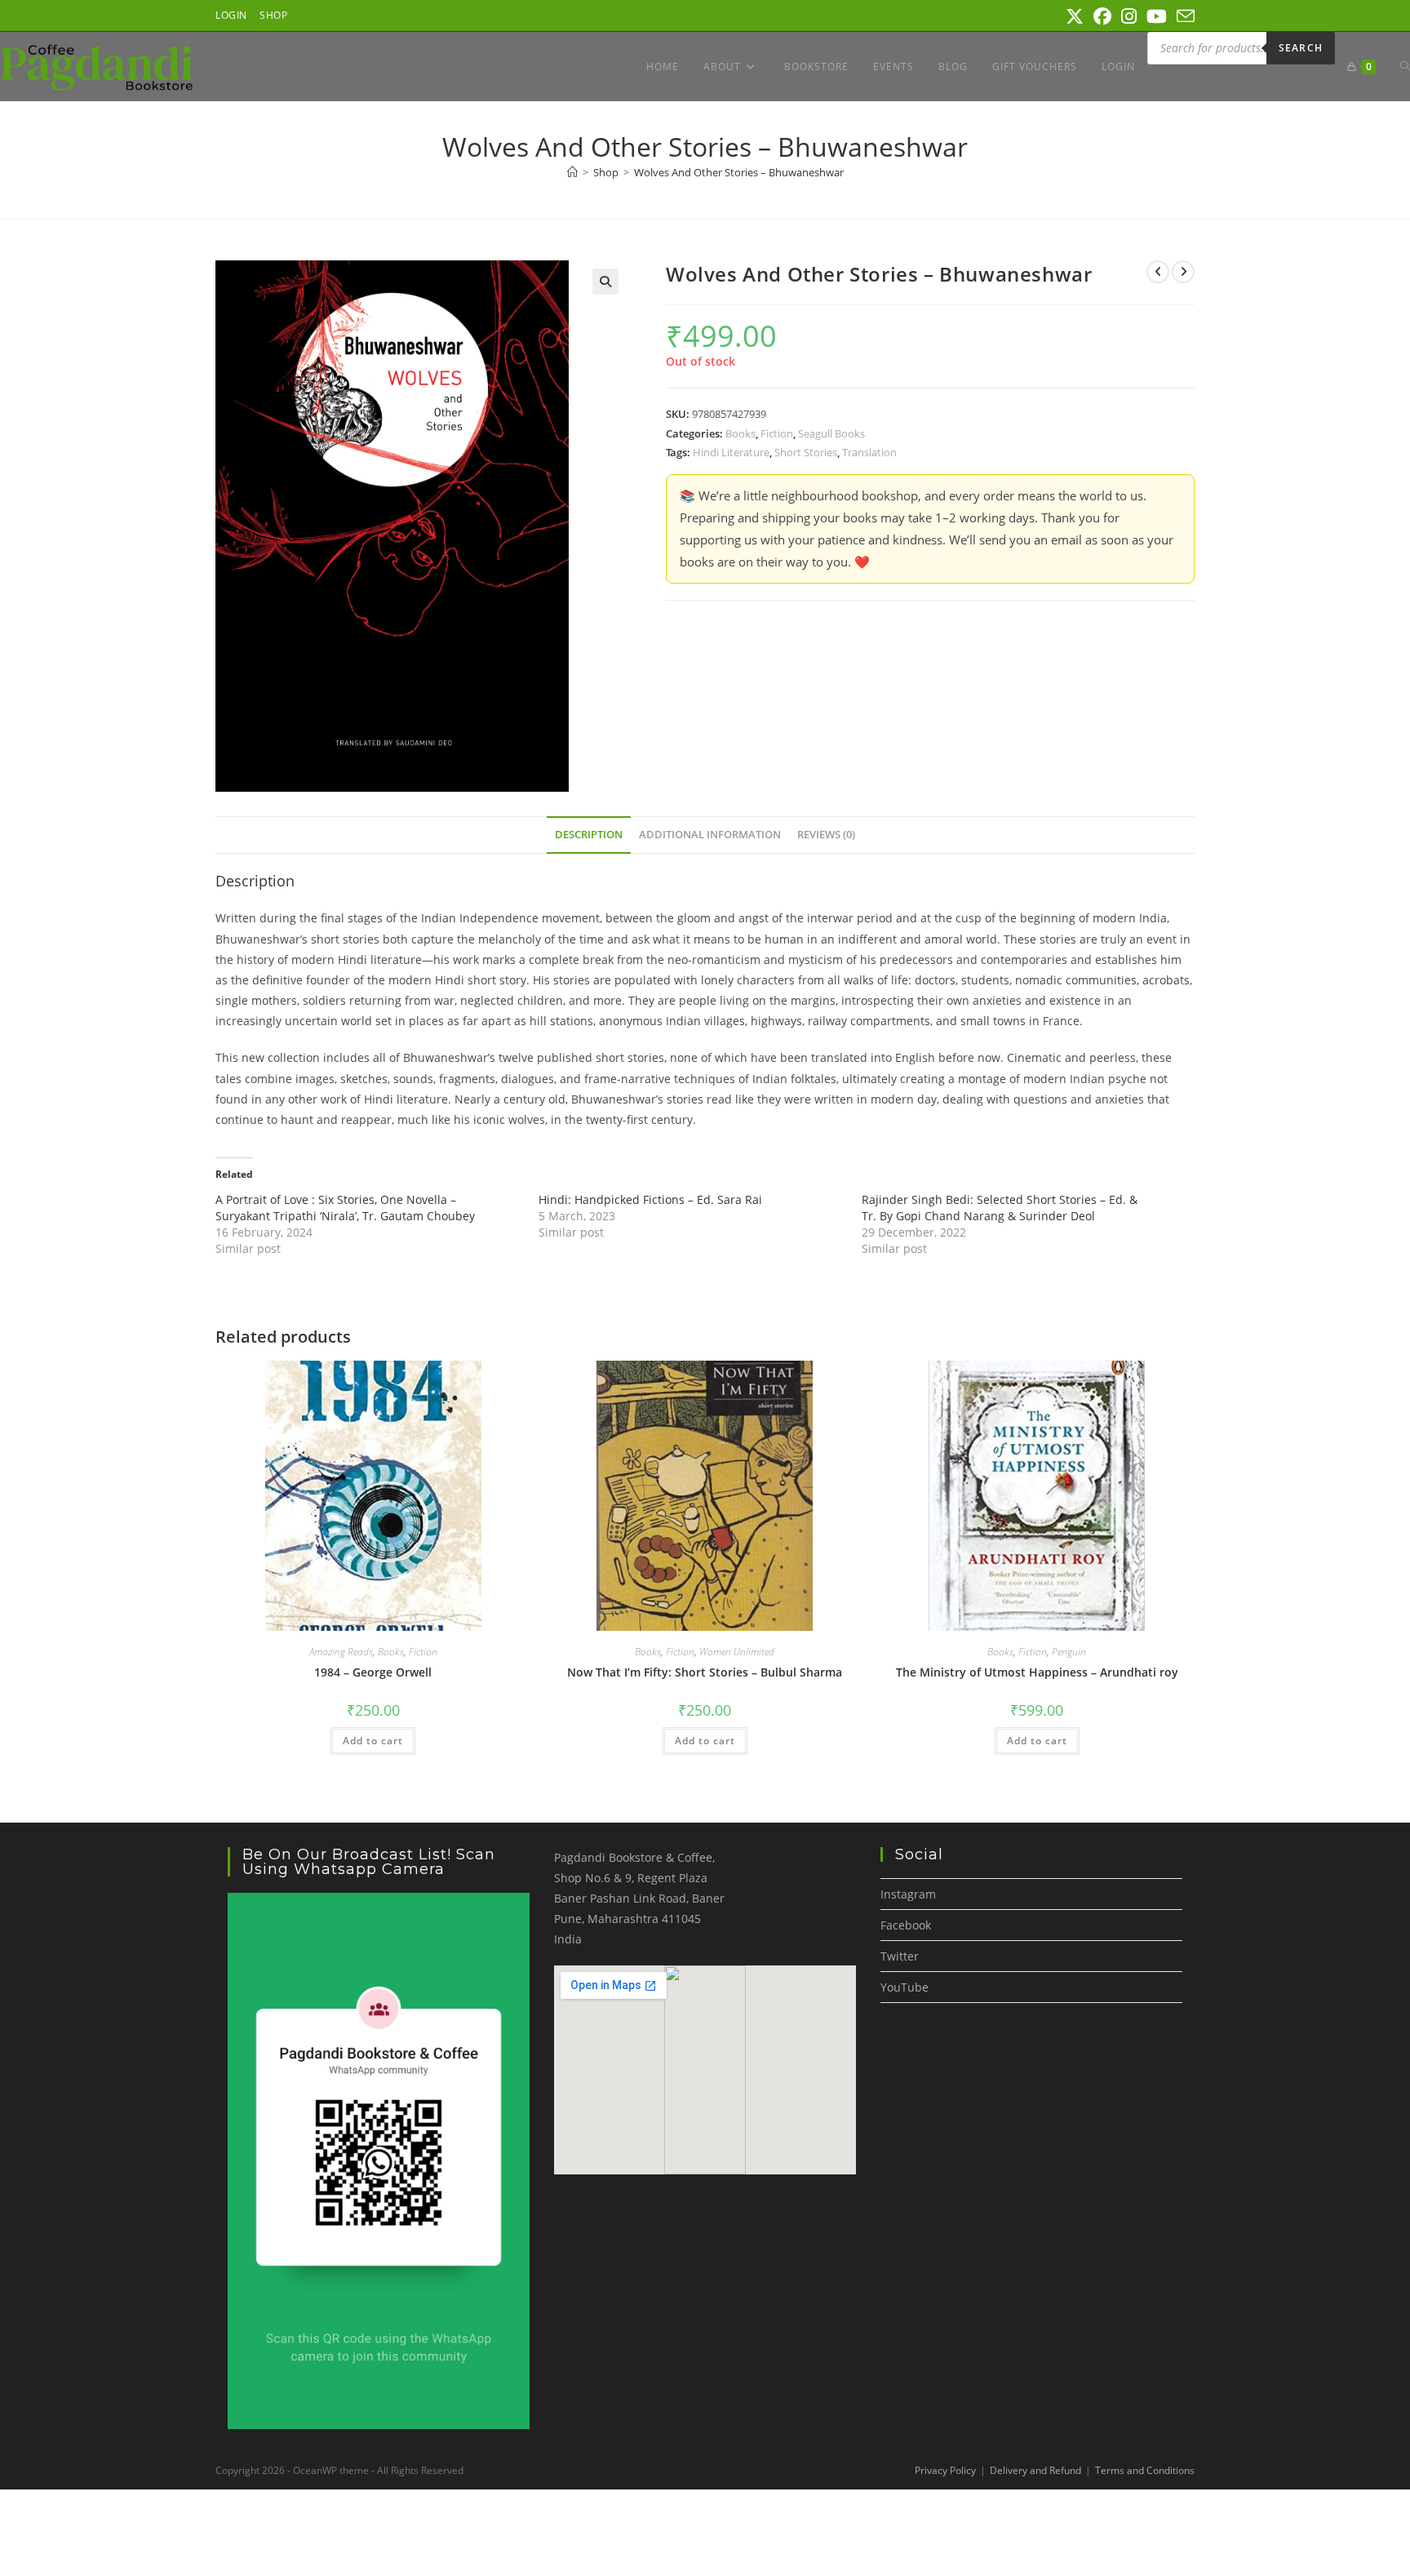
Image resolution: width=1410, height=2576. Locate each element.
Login (231, 15)
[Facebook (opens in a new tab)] (1102, 16)
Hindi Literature (731, 452)
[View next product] (1183, 272)
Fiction (777, 433)
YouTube (905, 1987)
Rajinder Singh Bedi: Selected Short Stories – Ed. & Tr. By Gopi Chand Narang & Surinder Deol (1000, 1208)
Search (1301, 48)
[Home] (572, 172)
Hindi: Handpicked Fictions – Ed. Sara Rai (650, 1199)
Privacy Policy (945, 2470)
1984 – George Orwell (373, 1672)
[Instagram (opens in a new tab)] (1129, 16)
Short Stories (806, 452)
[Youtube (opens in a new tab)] (1157, 16)
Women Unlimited (737, 1652)
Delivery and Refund (1035, 2470)
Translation (869, 452)
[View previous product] (1158, 272)
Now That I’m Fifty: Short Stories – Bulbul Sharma (705, 1672)
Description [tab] (589, 835)
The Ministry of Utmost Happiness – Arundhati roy (1037, 1672)
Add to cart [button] (373, 1741)
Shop (273, 15)
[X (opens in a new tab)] (1075, 16)
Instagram (908, 1894)
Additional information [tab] (710, 835)
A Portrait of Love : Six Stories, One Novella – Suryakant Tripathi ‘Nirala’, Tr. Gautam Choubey (345, 1208)
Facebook (906, 1925)
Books (740, 433)
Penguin (1069, 1652)
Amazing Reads (341, 1652)
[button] (605, 282)
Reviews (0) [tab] (826, 835)
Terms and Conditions (1145, 2470)
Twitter (900, 1956)
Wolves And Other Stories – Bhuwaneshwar (739, 172)
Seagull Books (831, 433)
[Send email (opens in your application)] (1183, 16)
